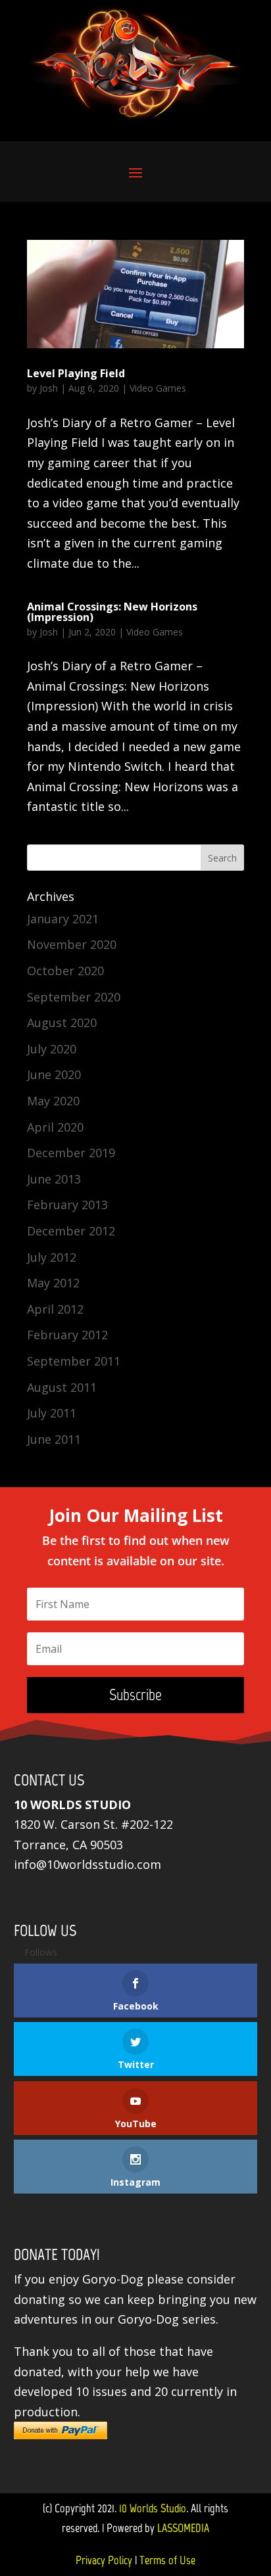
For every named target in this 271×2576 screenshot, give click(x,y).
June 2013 (54, 1179)
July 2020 (52, 1049)
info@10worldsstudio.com (87, 1864)
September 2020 (74, 997)
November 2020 (72, 944)
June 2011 (54, 1439)
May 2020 (53, 1101)
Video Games (158, 388)
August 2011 (62, 1387)
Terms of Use (167, 2560)
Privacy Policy (104, 2560)
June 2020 (54, 1074)
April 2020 (55, 1127)
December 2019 (71, 1153)
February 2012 (67, 1335)
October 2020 (65, 971)
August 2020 (62, 1023)
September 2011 (74, 1361)
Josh (49, 388)
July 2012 (52, 1257)
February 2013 (67, 1205)
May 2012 (53, 1283)
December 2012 (71, 1231)
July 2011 (52, 1413)
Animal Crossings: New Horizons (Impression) (112, 612)
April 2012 (55, 1309)
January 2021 (63, 919)
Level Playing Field (76, 373)
